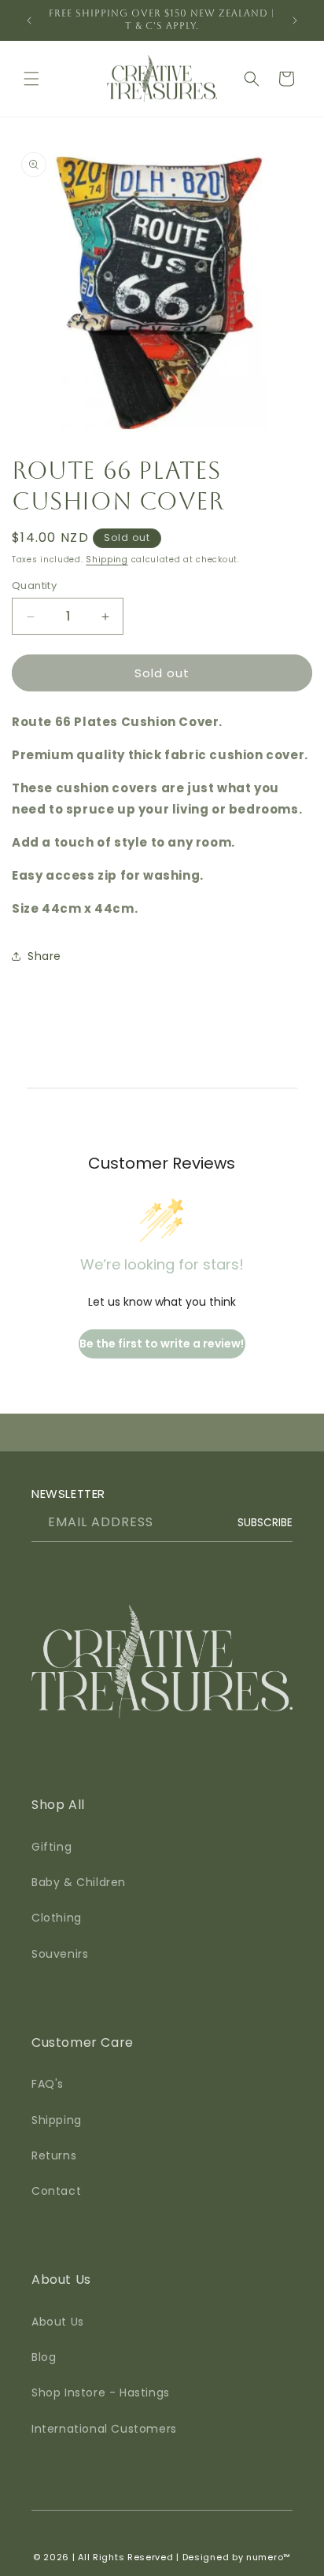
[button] (31, 79)
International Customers (104, 2429)
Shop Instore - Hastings (101, 2393)
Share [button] (44, 956)
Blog (44, 2357)
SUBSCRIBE (265, 1523)
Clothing (57, 1918)
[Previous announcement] (29, 20)
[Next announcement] (295, 20)
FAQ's (48, 2084)
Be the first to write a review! (162, 1344)
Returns (54, 2155)
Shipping (107, 560)
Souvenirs (60, 1954)
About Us (58, 2322)
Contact (56, 2191)
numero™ (269, 2557)
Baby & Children (79, 1882)
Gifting (52, 1847)
